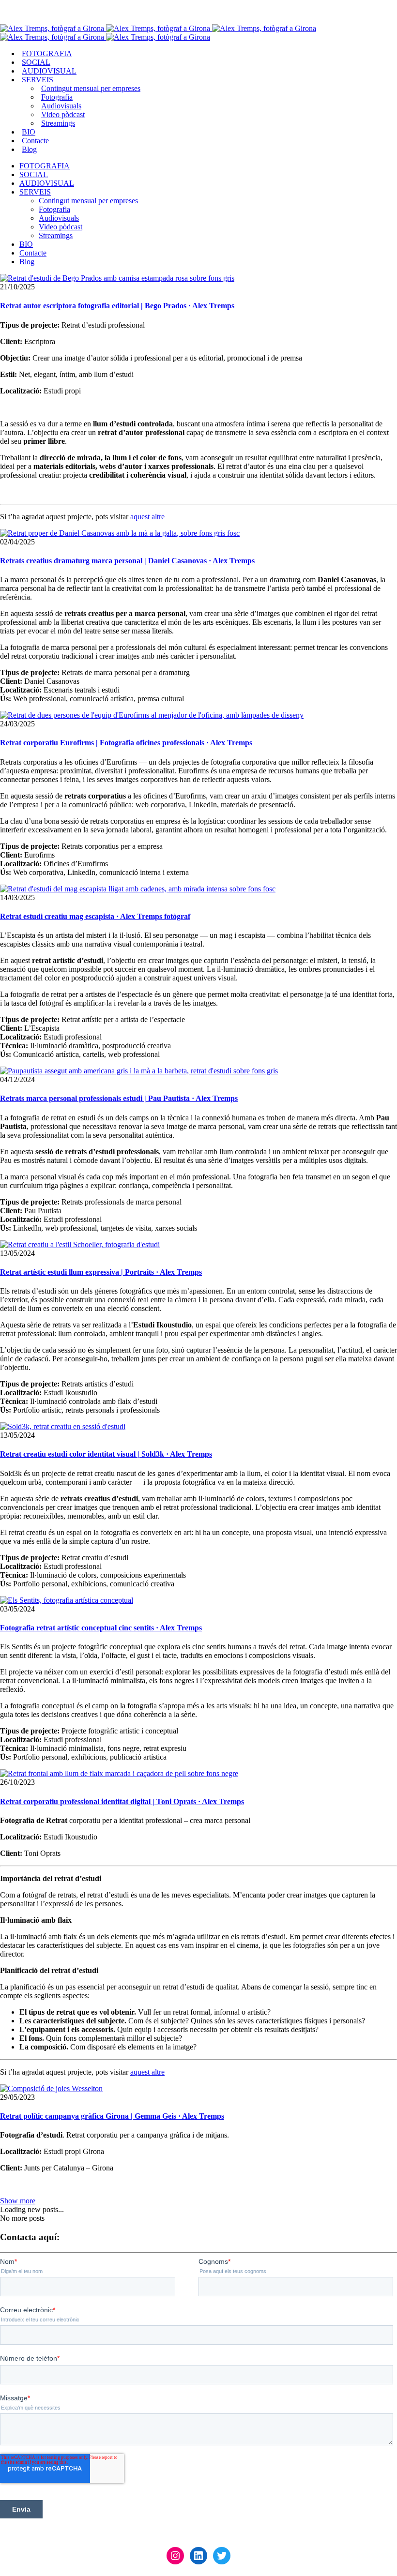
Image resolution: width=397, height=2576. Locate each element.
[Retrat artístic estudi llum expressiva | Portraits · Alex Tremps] (80, 1244)
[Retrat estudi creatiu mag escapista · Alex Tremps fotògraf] (138, 889)
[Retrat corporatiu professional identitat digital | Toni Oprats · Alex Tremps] (119, 1773)
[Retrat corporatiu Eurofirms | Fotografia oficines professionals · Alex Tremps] (152, 715)
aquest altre (147, 517)
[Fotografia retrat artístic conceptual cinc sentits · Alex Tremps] (67, 1600)
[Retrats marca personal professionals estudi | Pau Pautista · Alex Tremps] (139, 1071)
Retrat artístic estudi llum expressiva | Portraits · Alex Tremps (101, 1272)
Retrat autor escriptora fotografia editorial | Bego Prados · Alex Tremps (117, 306)
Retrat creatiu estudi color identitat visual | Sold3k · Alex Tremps (106, 1454)
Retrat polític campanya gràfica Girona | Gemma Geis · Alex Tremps (112, 2116)
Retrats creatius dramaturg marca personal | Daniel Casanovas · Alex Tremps (127, 561)
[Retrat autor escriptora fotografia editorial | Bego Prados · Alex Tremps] (117, 278)
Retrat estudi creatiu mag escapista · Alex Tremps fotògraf (95, 916)
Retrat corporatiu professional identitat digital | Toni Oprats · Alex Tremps (122, 1801)
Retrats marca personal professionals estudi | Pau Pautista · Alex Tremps (119, 1098)
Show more (18, 2201)
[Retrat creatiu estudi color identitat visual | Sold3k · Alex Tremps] (63, 1426)
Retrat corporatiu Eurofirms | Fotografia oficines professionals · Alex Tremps (126, 743)
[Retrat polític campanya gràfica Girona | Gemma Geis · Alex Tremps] (51, 2088)
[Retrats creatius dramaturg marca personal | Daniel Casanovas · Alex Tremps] (120, 533)
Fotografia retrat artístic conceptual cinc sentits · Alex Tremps (101, 1628)
